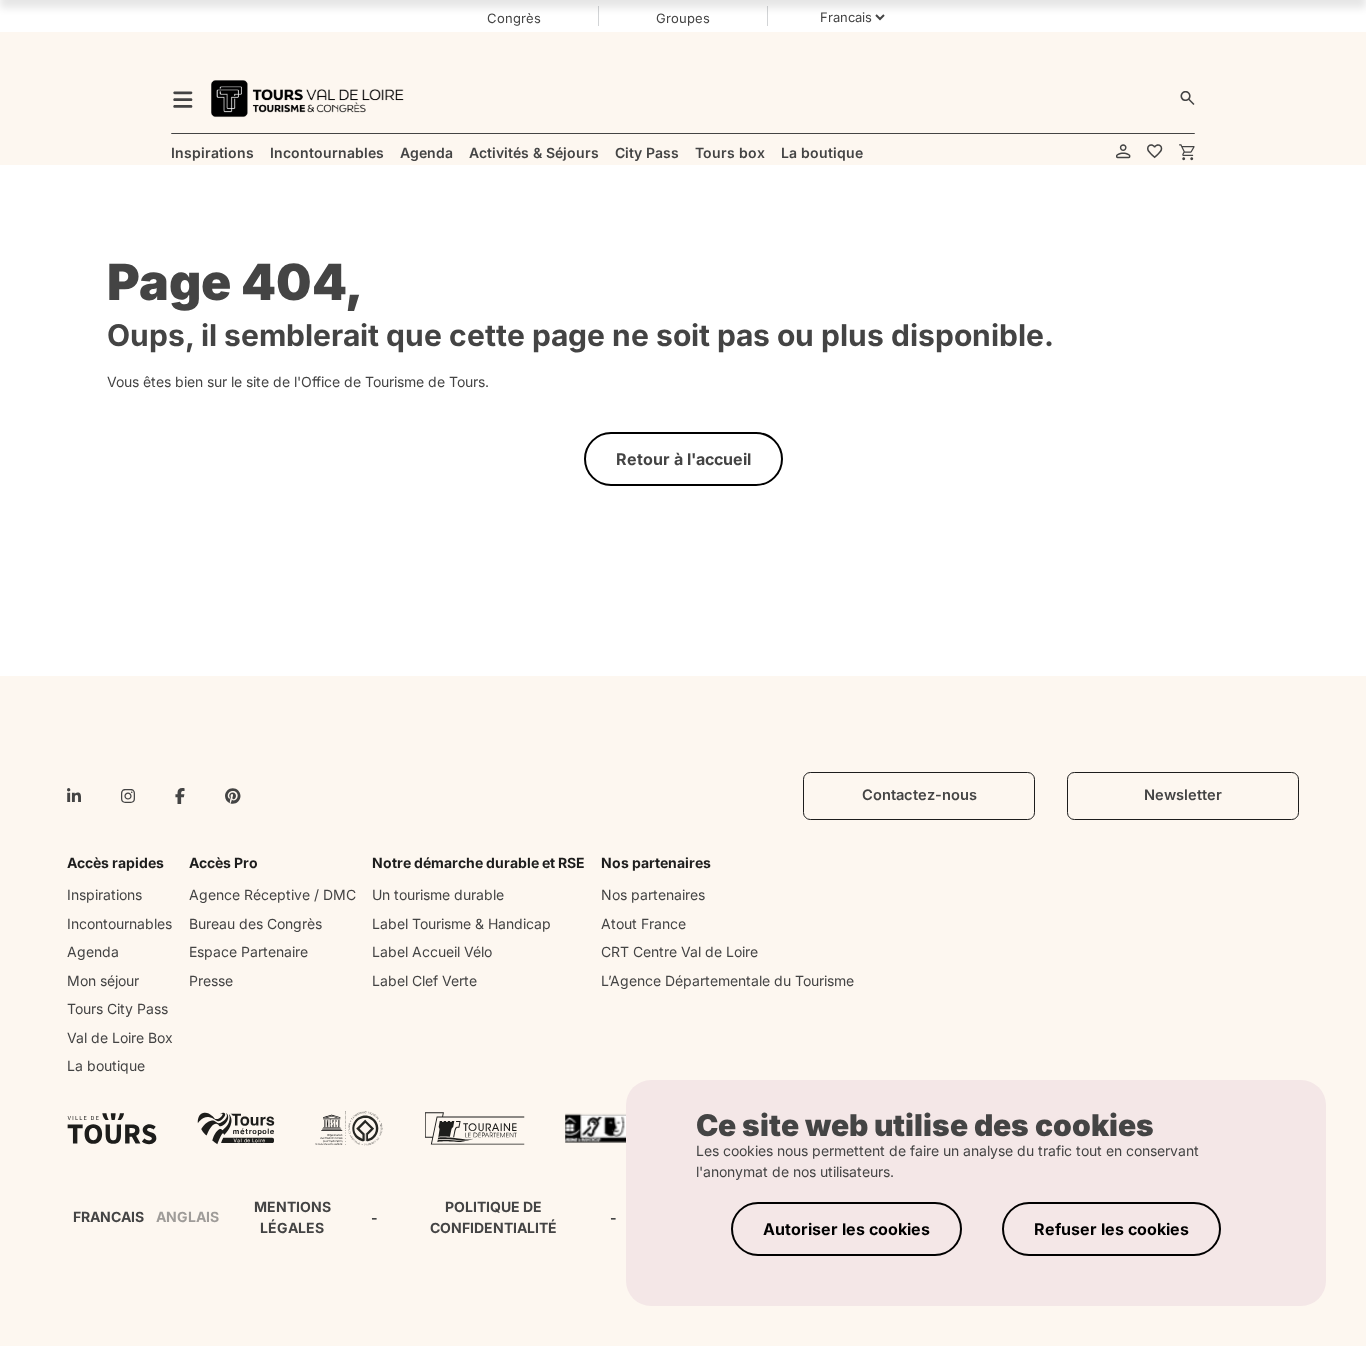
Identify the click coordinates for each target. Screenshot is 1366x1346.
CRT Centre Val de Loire (679, 951)
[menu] (183, 98)
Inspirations (104, 894)
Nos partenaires (653, 894)
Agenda (93, 951)
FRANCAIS (108, 1216)
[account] (1123, 152)
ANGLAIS (187, 1216)
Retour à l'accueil (683, 459)
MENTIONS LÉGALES (292, 1217)
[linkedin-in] (74, 796)
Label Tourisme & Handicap (461, 923)
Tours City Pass (117, 1008)
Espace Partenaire (248, 951)
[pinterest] (233, 796)
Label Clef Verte (424, 980)
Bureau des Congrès (255, 923)
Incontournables (119, 923)
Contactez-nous (919, 795)
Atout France (643, 923)
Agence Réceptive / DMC (272, 894)
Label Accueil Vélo (432, 951)
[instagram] (128, 796)
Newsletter (1183, 795)
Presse (211, 980)
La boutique (106, 1065)
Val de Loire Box (120, 1037)
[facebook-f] (180, 796)
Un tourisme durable (438, 894)
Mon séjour (103, 980)
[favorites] (1155, 152)
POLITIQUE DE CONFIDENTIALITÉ (493, 1217)
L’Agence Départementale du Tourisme (727, 980)
